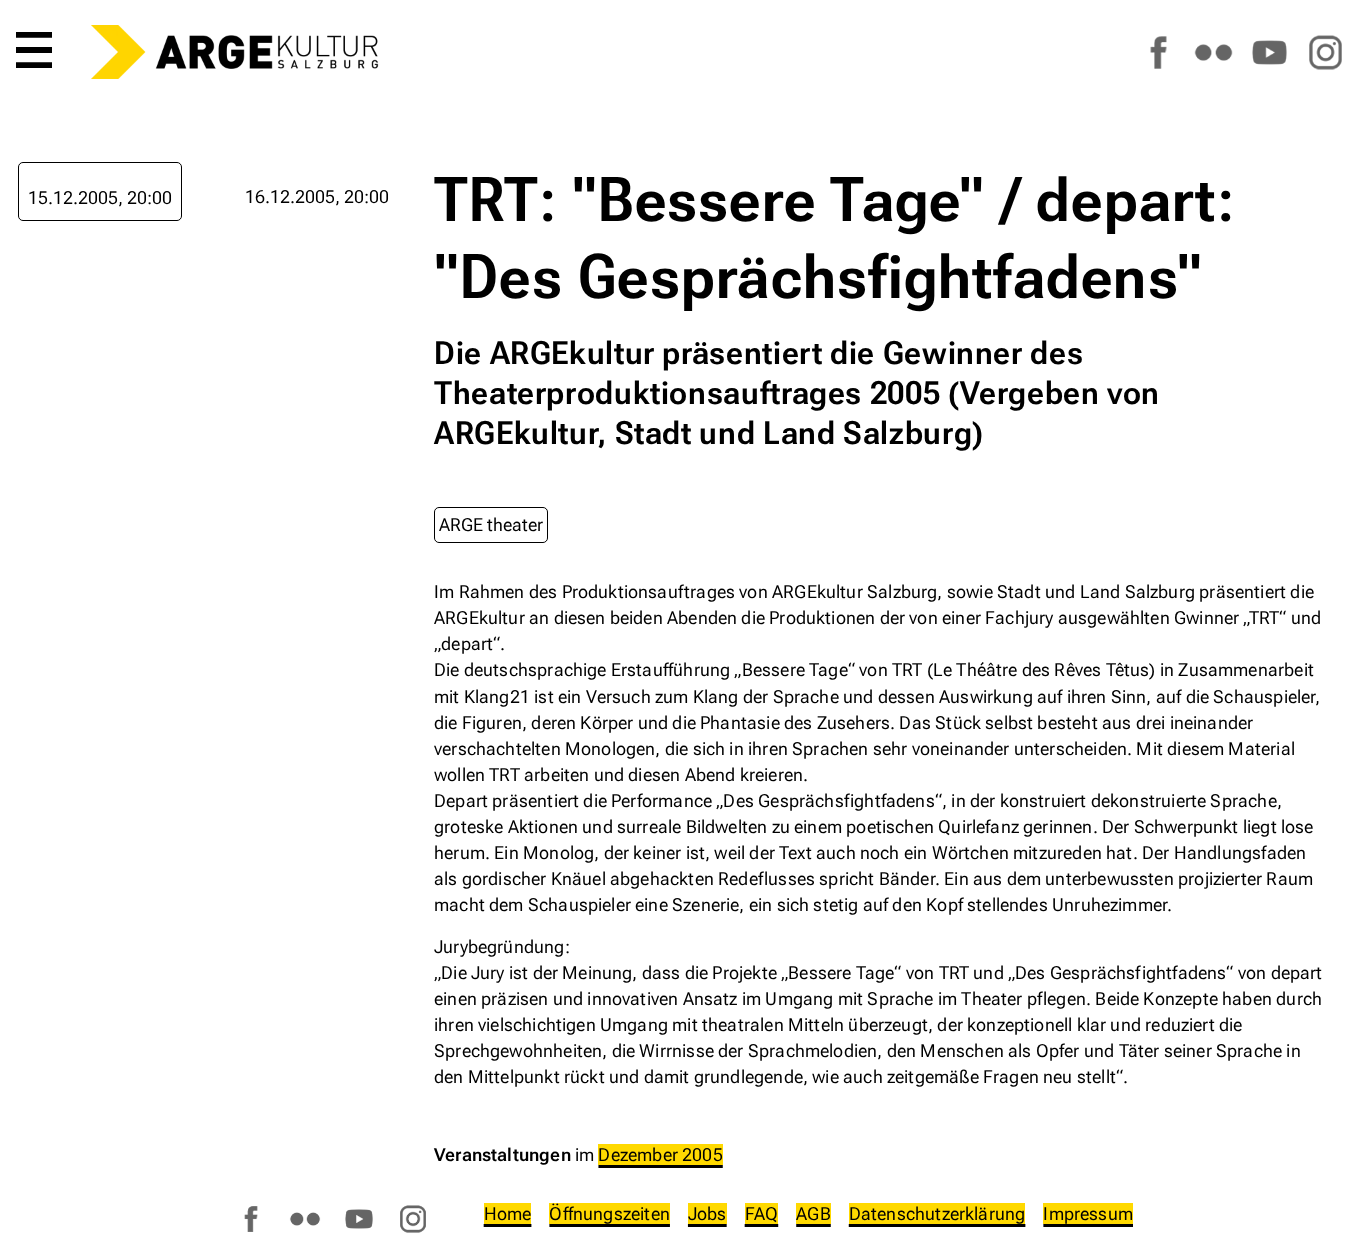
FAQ (762, 1213)
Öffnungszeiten (609, 1213)
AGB (813, 1213)
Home (508, 1213)
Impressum (1088, 1213)
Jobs (707, 1213)
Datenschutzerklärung (937, 1213)
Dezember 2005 (660, 1154)
